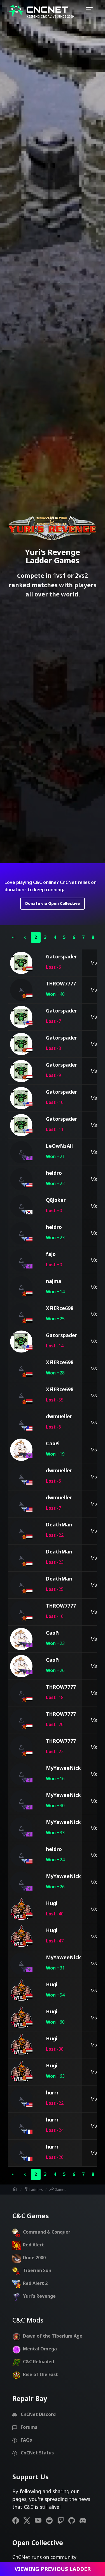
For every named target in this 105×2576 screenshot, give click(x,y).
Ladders (33, 2189)
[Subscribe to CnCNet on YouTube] (40, 2520)
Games (58, 2189)
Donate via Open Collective (53, 903)
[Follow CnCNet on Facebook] (18, 2520)
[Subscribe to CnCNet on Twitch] (63, 2520)
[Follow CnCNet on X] (29, 2520)
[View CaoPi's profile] (21, 1450)
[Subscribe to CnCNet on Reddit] (52, 2520)
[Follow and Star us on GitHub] (74, 2520)
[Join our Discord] (85, 2520)
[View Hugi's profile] (21, 1910)
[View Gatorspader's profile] (21, 963)
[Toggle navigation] (89, 11)
